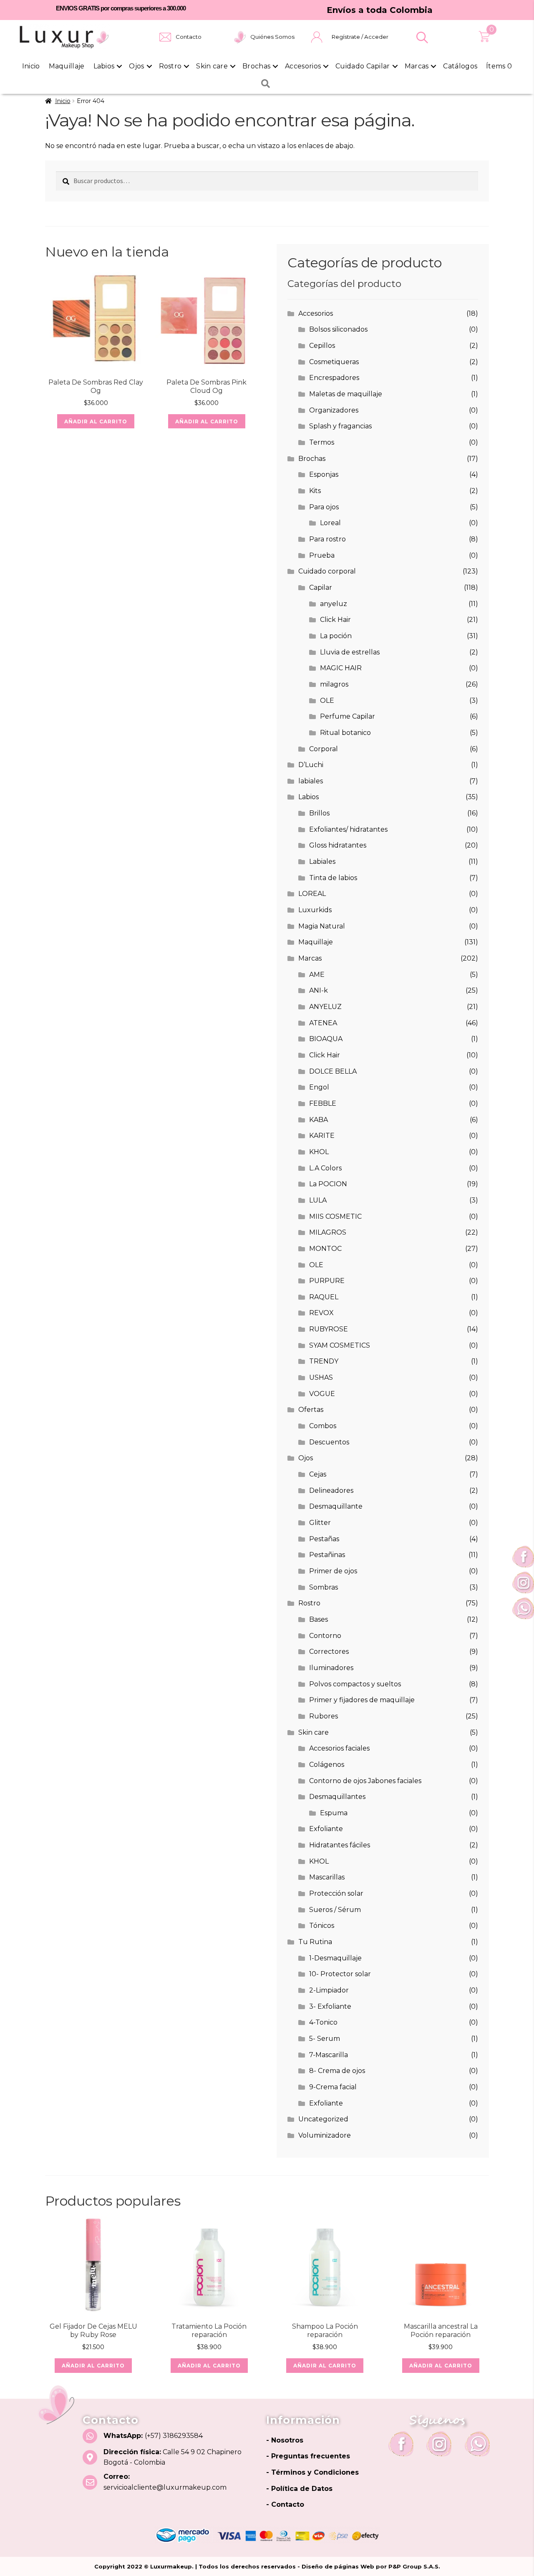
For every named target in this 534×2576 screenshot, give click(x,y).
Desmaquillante (336, 1506)
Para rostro (327, 539)
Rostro (170, 66)
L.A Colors (325, 1168)
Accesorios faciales (339, 1748)
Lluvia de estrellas (350, 652)
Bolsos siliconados (338, 329)
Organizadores (334, 410)
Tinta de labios (333, 878)
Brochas (256, 66)
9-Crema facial (333, 2087)
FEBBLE (323, 1103)
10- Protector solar (340, 1974)
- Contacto (285, 2504)
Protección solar (336, 1893)
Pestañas (324, 1539)
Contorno (325, 1636)
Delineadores (331, 1491)
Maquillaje (67, 66)
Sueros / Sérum (335, 1910)
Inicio (31, 66)
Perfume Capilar (348, 716)
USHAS (321, 1377)
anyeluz (334, 604)
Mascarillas (327, 1877)
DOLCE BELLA (333, 1071)
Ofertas (311, 1410)
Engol (319, 1087)
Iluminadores (331, 1668)
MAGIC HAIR (341, 668)
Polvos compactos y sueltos (355, 1684)
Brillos (319, 813)
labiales (311, 781)
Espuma (334, 1813)
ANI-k (319, 990)
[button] (422, 38)
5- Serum (325, 2039)
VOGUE (322, 1394)
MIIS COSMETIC (335, 1216)
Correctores (329, 1652)
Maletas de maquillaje (346, 394)
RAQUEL (324, 1297)
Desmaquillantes (337, 1797)
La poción (336, 636)
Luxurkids (315, 910)
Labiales (322, 862)
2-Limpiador (329, 1990)
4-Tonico (323, 2022)
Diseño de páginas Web (339, 2566)
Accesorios (303, 66)
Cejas (318, 1474)
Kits (315, 491)
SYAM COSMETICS (340, 1345)
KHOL (319, 1152)
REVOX (321, 1313)
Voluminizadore (325, 2135)
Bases (319, 1619)
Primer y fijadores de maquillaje (362, 1700)
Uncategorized (323, 2119)
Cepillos (322, 346)
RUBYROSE (329, 1329)
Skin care (212, 66)
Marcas (417, 66)
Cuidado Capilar (363, 66)
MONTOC (325, 1249)
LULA (318, 1200)
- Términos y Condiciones (312, 2472)
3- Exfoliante (330, 2006)
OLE (327, 701)
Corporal (324, 749)
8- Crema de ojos (337, 2071)
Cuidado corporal (327, 571)
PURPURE (327, 1281)
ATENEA (323, 1023)
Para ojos (324, 507)
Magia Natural (322, 926)
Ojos (136, 66)
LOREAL (312, 894)
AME (317, 975)
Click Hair (335, 620)
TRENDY (324, 1361)
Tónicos (322, 1926)
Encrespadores (334, 378)
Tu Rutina (315, 1942)
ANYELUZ (325, 1007)
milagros (334, 684)
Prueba (322, 555)
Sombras (324, 1587)
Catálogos (460, 66)
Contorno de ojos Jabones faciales (365, 1781)
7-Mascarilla (329, 2055)
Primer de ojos (333, 1571)
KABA (319, 1120)
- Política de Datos (299, 2489)
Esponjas (324, 474)
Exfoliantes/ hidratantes (348, 829)
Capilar (321, 587)
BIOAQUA (326, 1039)
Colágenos (327, 1765)
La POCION (328, 1184)
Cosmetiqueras (334, 362)
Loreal (330, 523)
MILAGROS (328, 1232)
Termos (322, 442)
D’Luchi (311, 765)
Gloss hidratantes (338, 845)
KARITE (322, 1136)
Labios (104, 66)
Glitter (320, 1523)
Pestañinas (327, 1555)
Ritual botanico (345, 733)
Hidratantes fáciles (340, 1845)
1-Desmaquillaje (335, 1958)
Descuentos (329, 1442)
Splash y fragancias (340, 426)
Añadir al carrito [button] (96, 421)
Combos (323, 1426)
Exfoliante (326, 1829)
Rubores (324, 1716)
